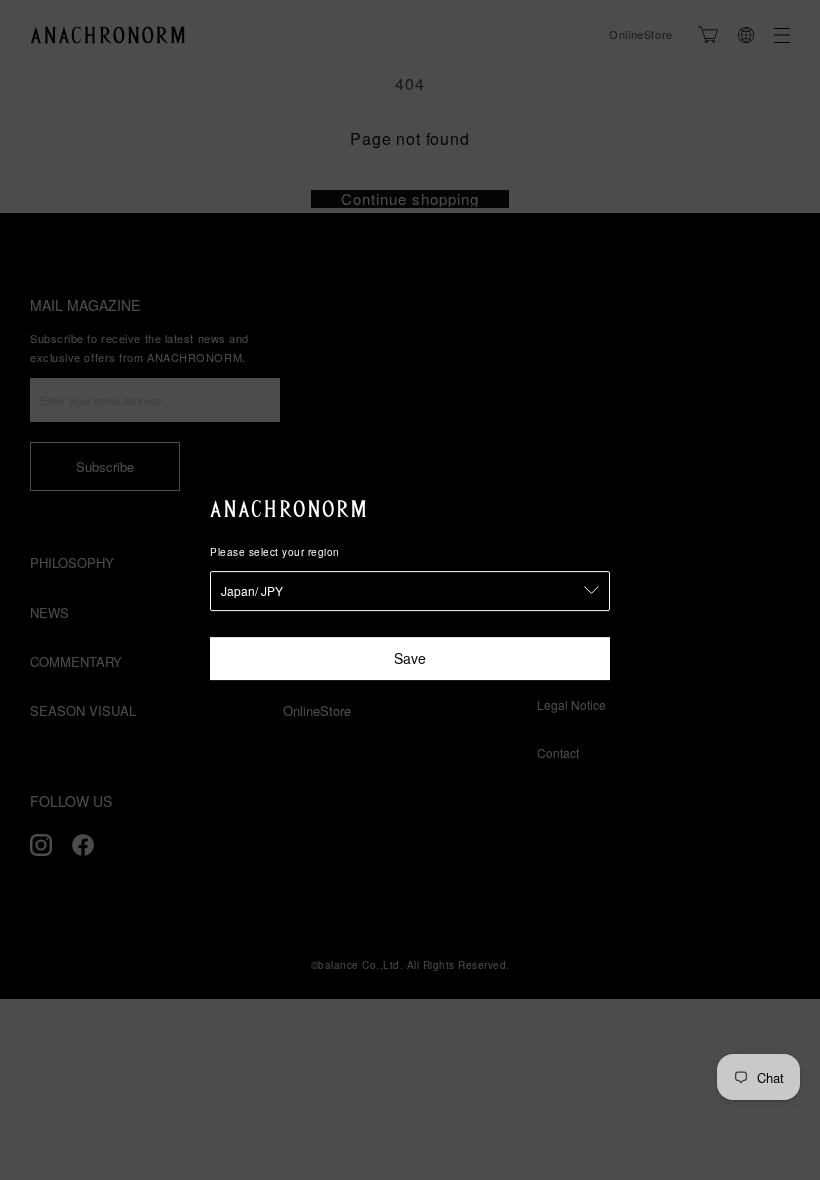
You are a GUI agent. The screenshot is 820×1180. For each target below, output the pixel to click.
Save (410, 658)
